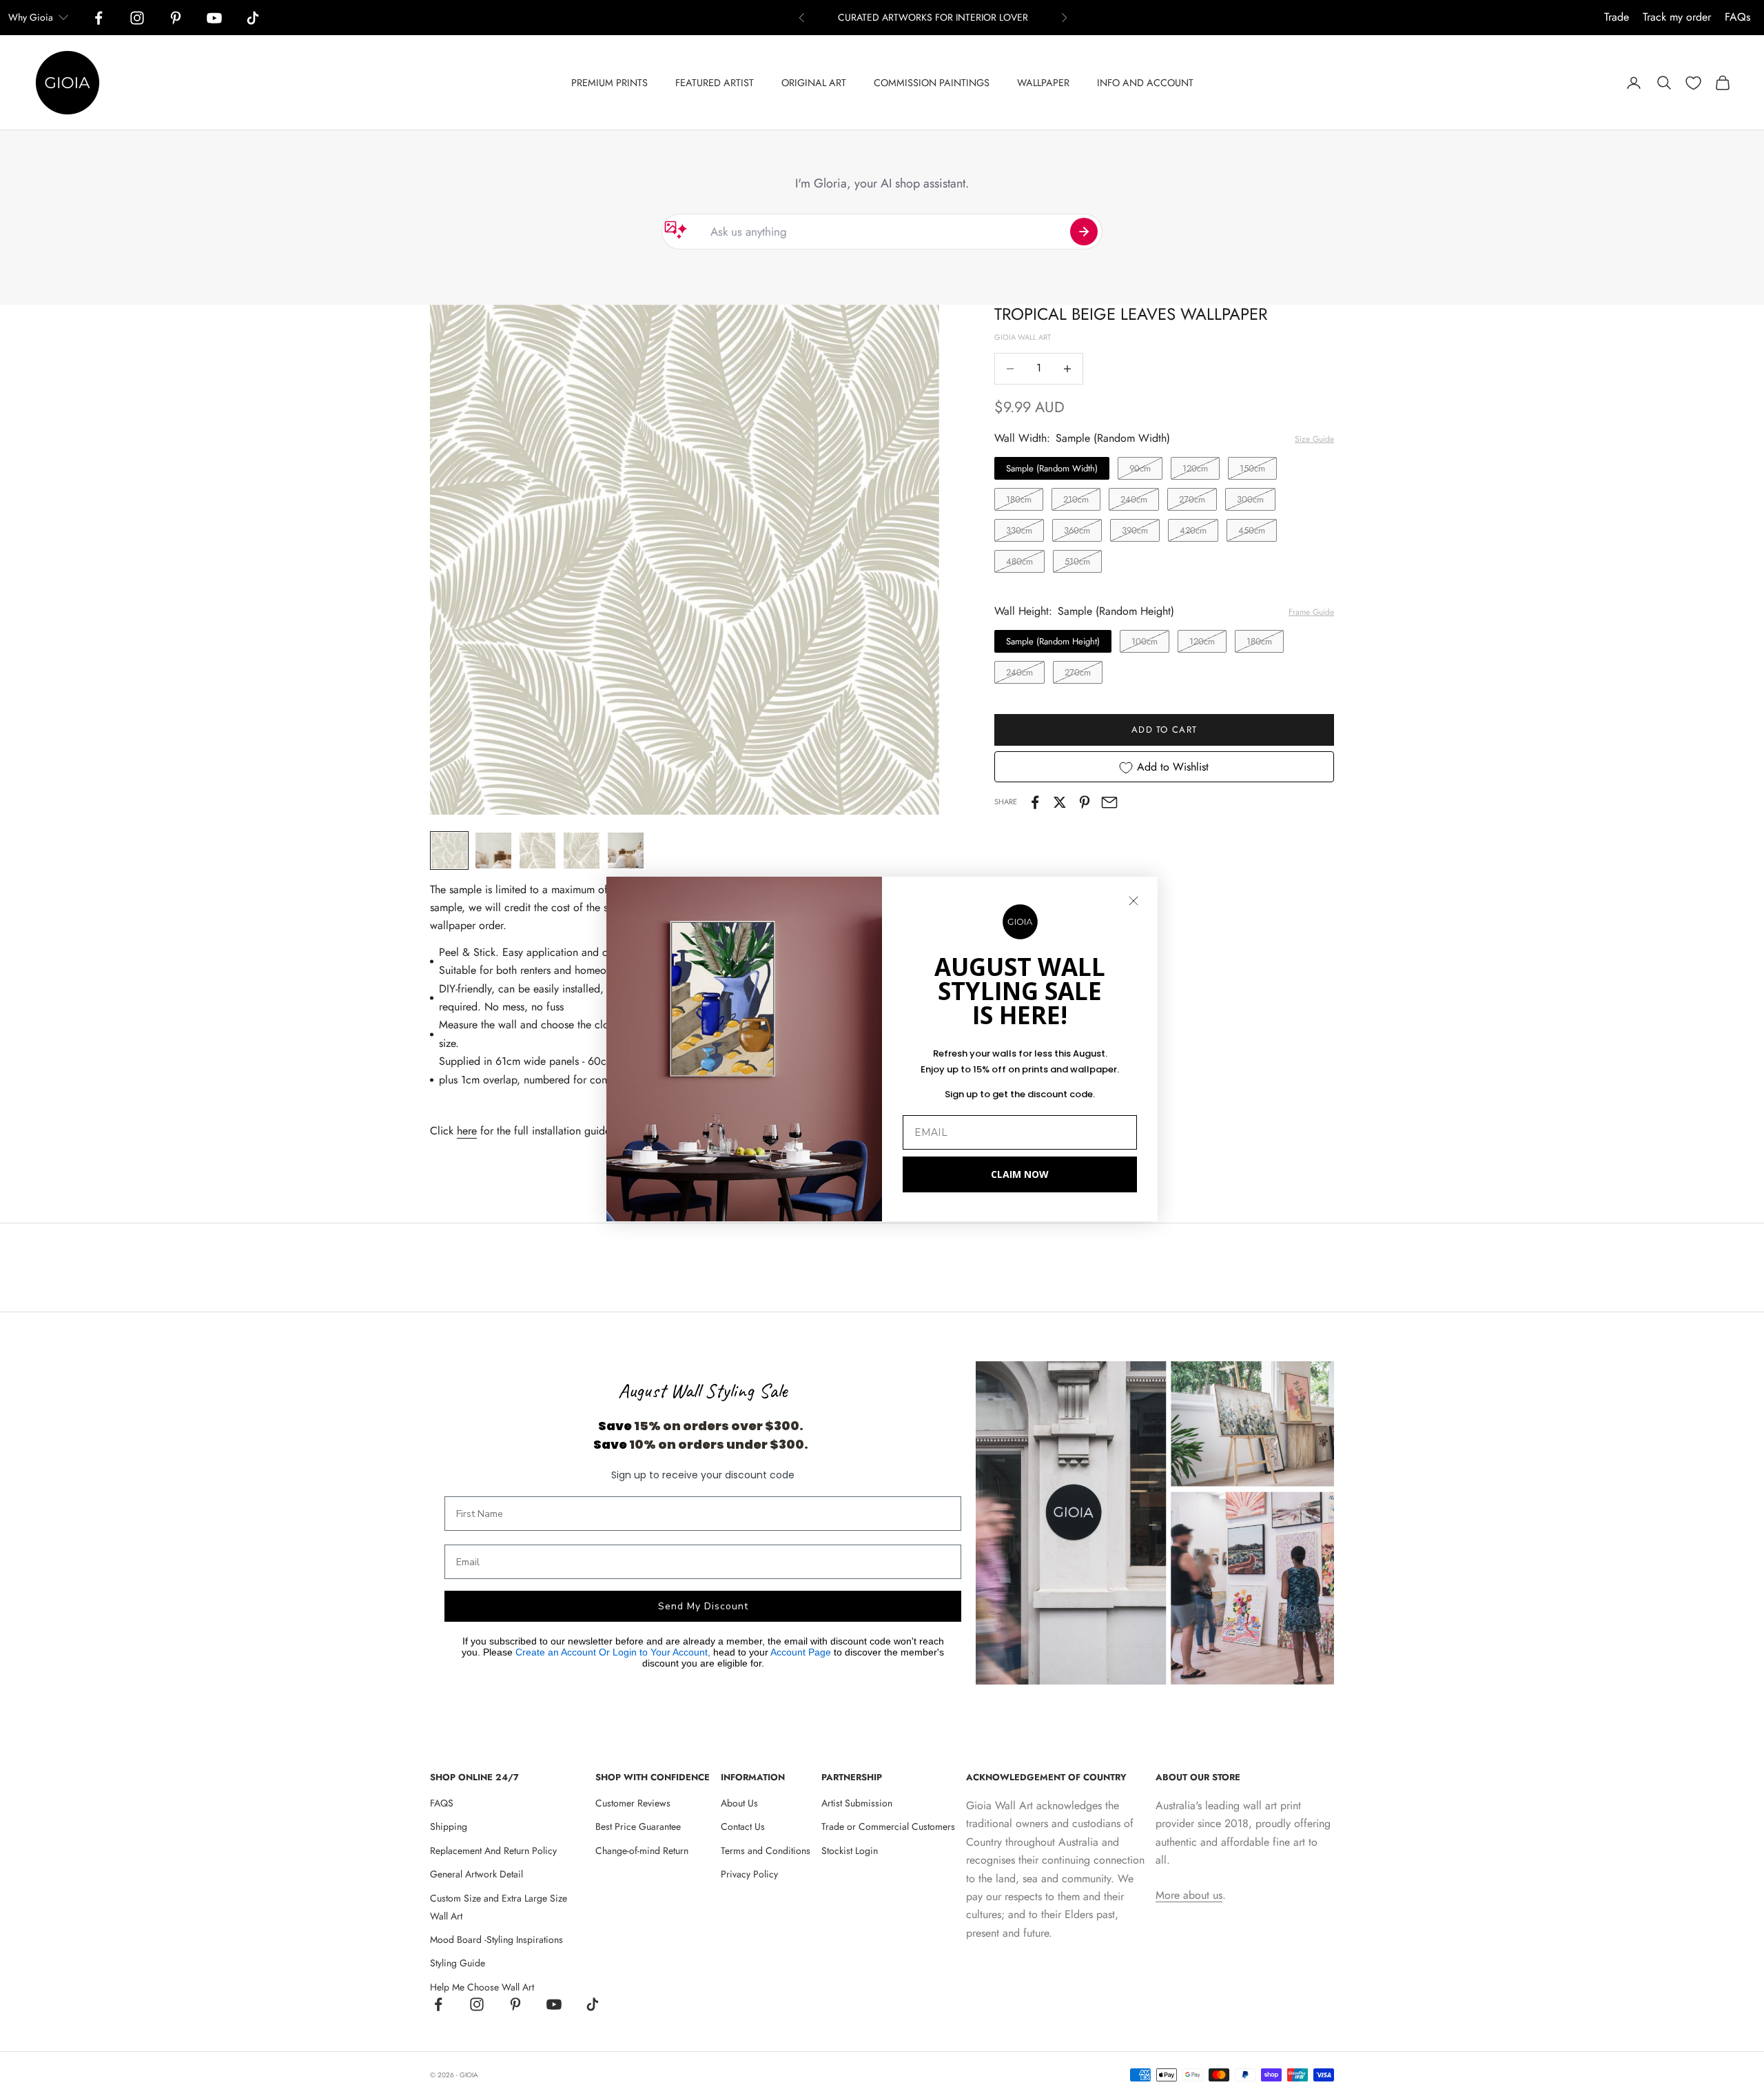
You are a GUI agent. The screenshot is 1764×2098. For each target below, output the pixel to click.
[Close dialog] (1134, 901)
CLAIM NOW (1020, 1174)
